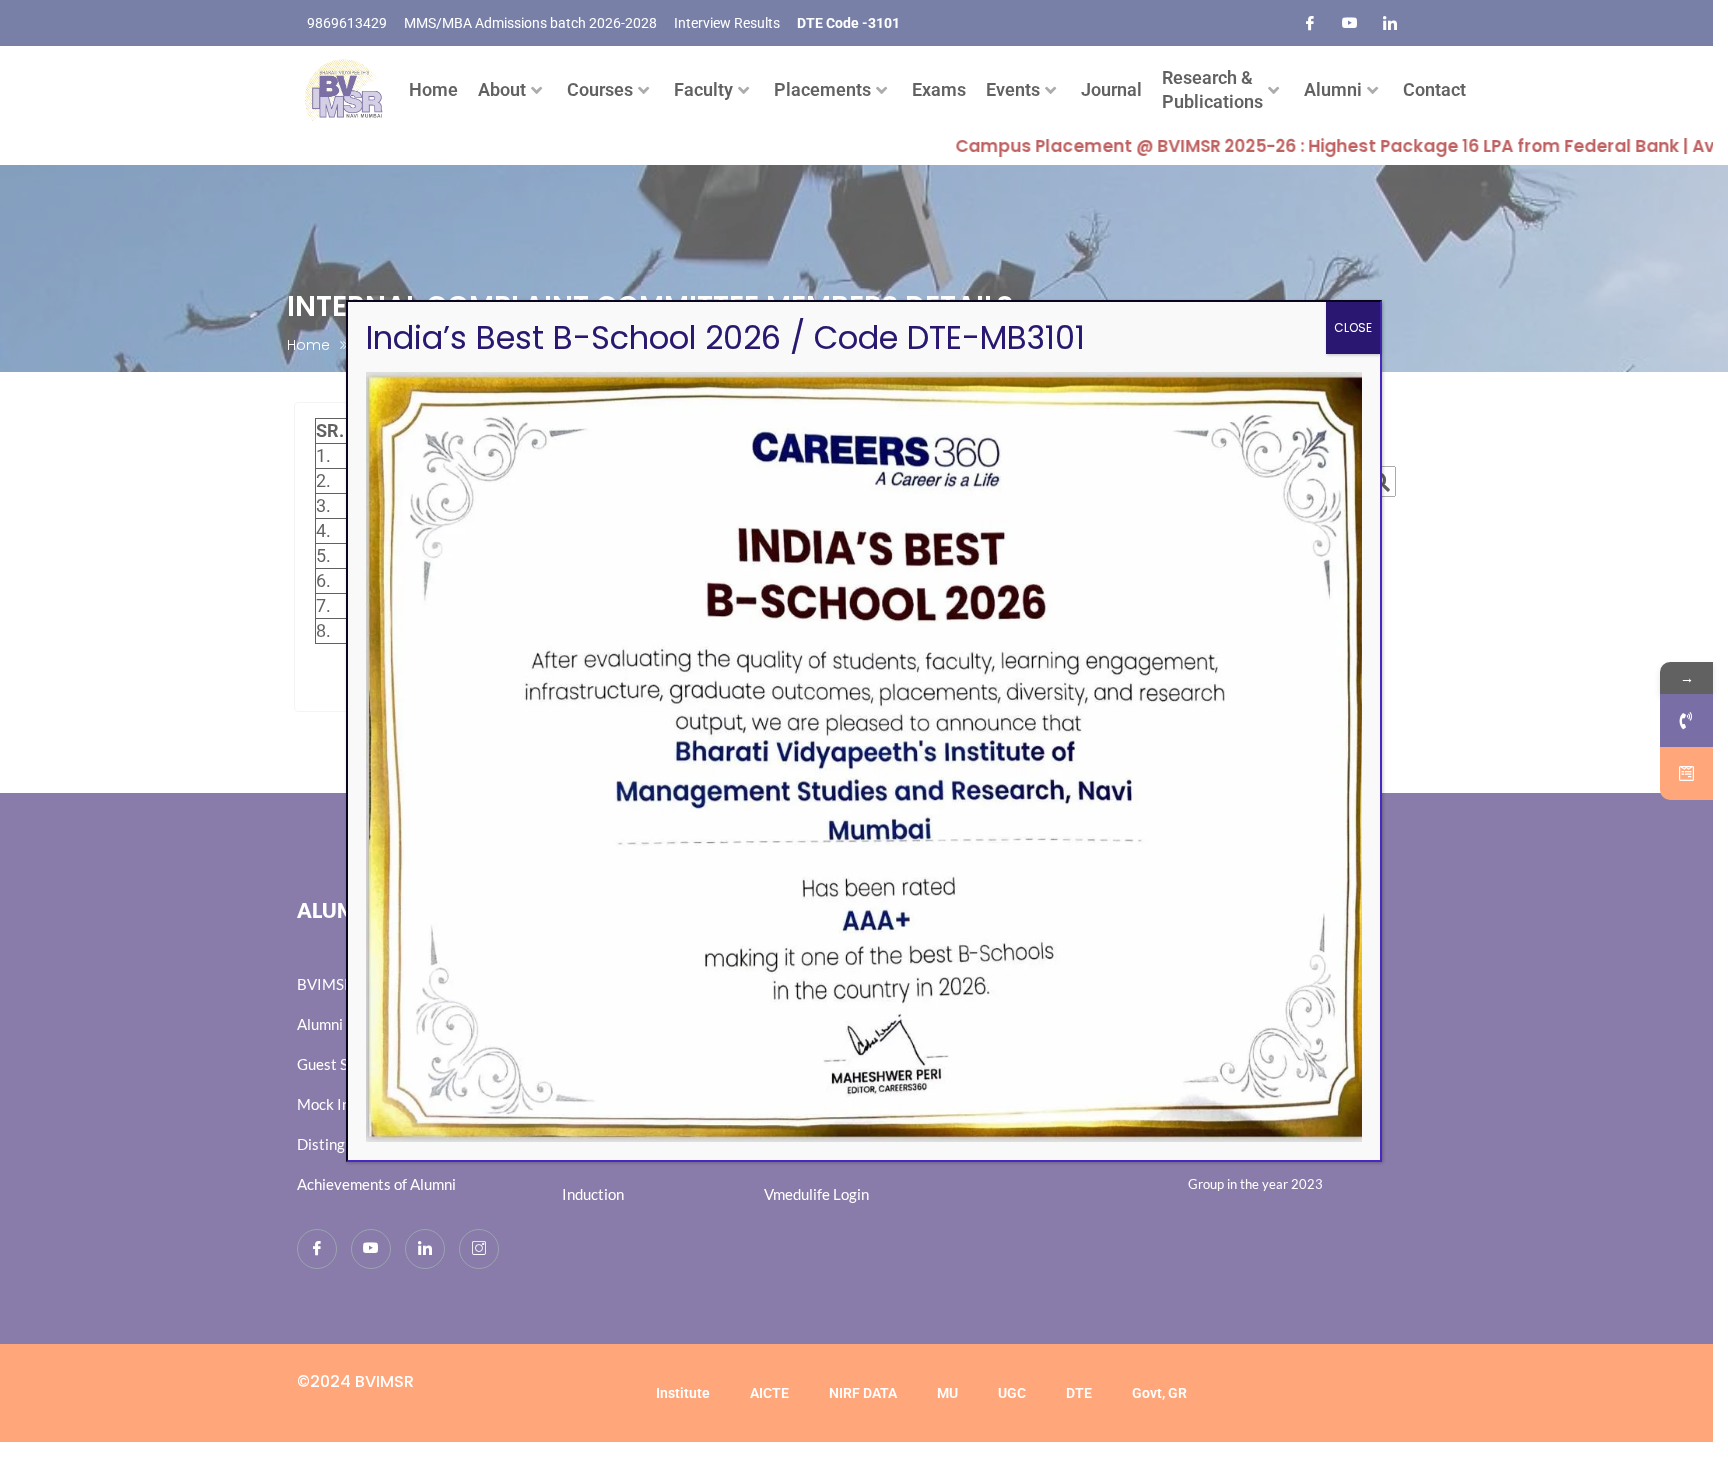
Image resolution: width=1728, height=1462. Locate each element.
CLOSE (1353, 327)
